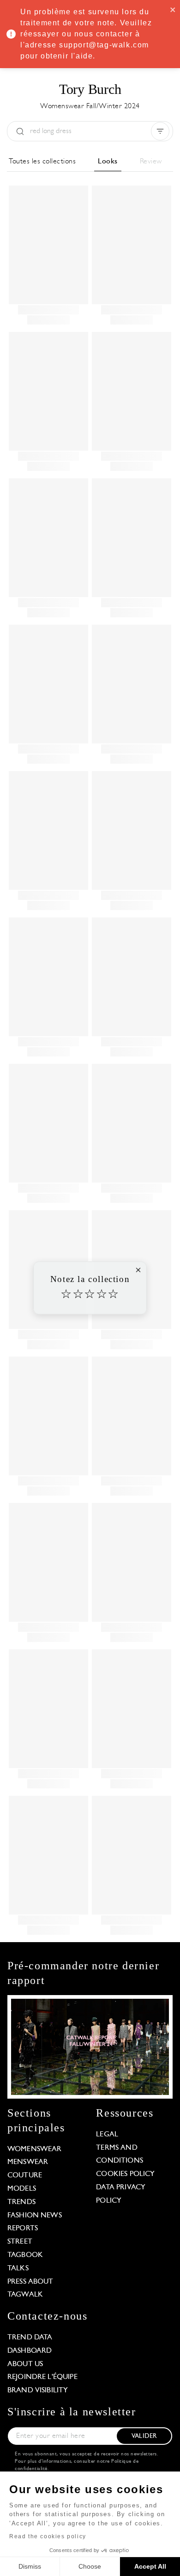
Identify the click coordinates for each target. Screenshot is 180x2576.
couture (25, 2176)
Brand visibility (38, 2390)
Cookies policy (125, 2174)
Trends (21, 2202)
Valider (144, 2436)
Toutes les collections (42, 162)
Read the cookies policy (48, 2536)
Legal (107, 2135)
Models (22, 2189)
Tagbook (25, 2255)
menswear (28, 2162)
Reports (23, 2228)
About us (25, 2364)
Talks (18, 2269)
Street (20, 2242)
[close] (173, 9)
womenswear (35, 2149)
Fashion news (35, 2216)
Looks (108, 162)
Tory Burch (90, 89)
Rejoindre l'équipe (42, 2377)
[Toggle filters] (160, 131)
